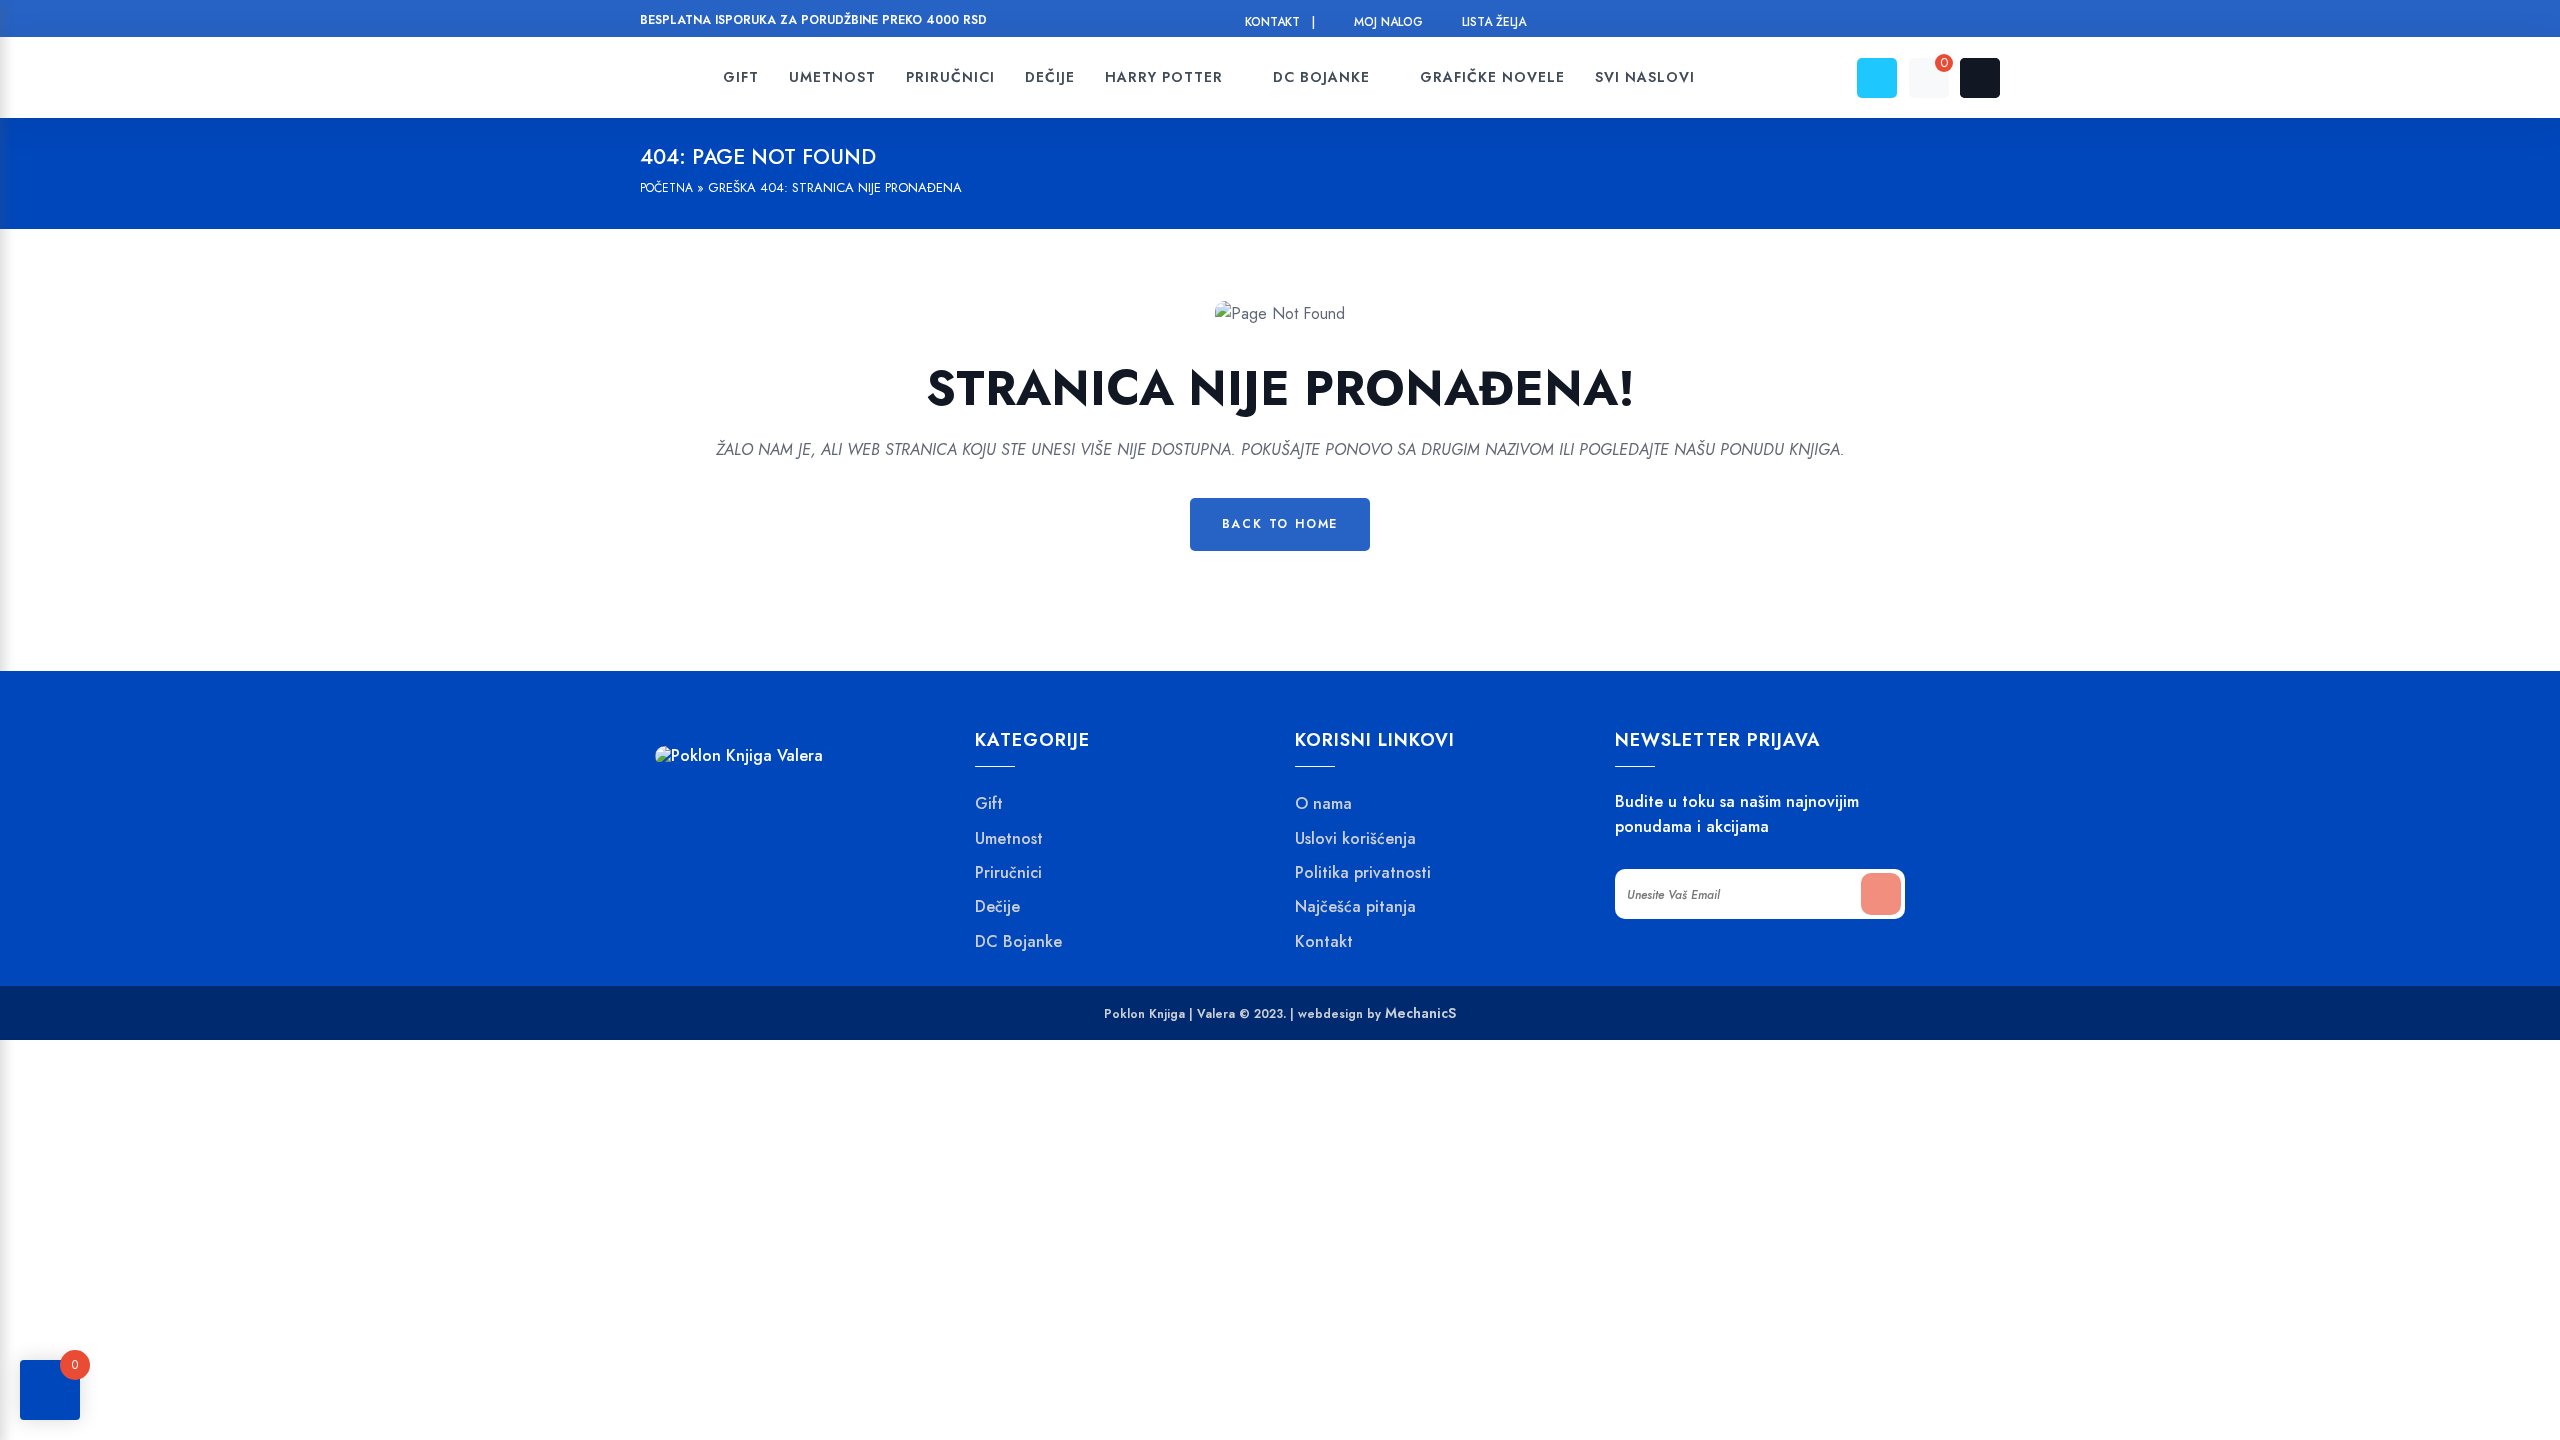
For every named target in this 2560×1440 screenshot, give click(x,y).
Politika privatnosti (1363, 873)
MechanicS (1420, 1013)
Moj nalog (1388, 22)
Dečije (997, 907)
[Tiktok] (1908, 22)
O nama (1323, 804)
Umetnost (1009, 839)
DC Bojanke (1018, 942)
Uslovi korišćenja (1355, 839)
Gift (989, 804)
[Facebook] (1794, 22)
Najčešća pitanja (1355, 907)
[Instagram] (1832, 22)
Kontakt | (1280, 22)
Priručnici (1008, 873)
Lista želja (1494, 22)
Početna (666, 188)
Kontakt (1324, 942)
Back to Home (1280, 524)
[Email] (1870, 22)
